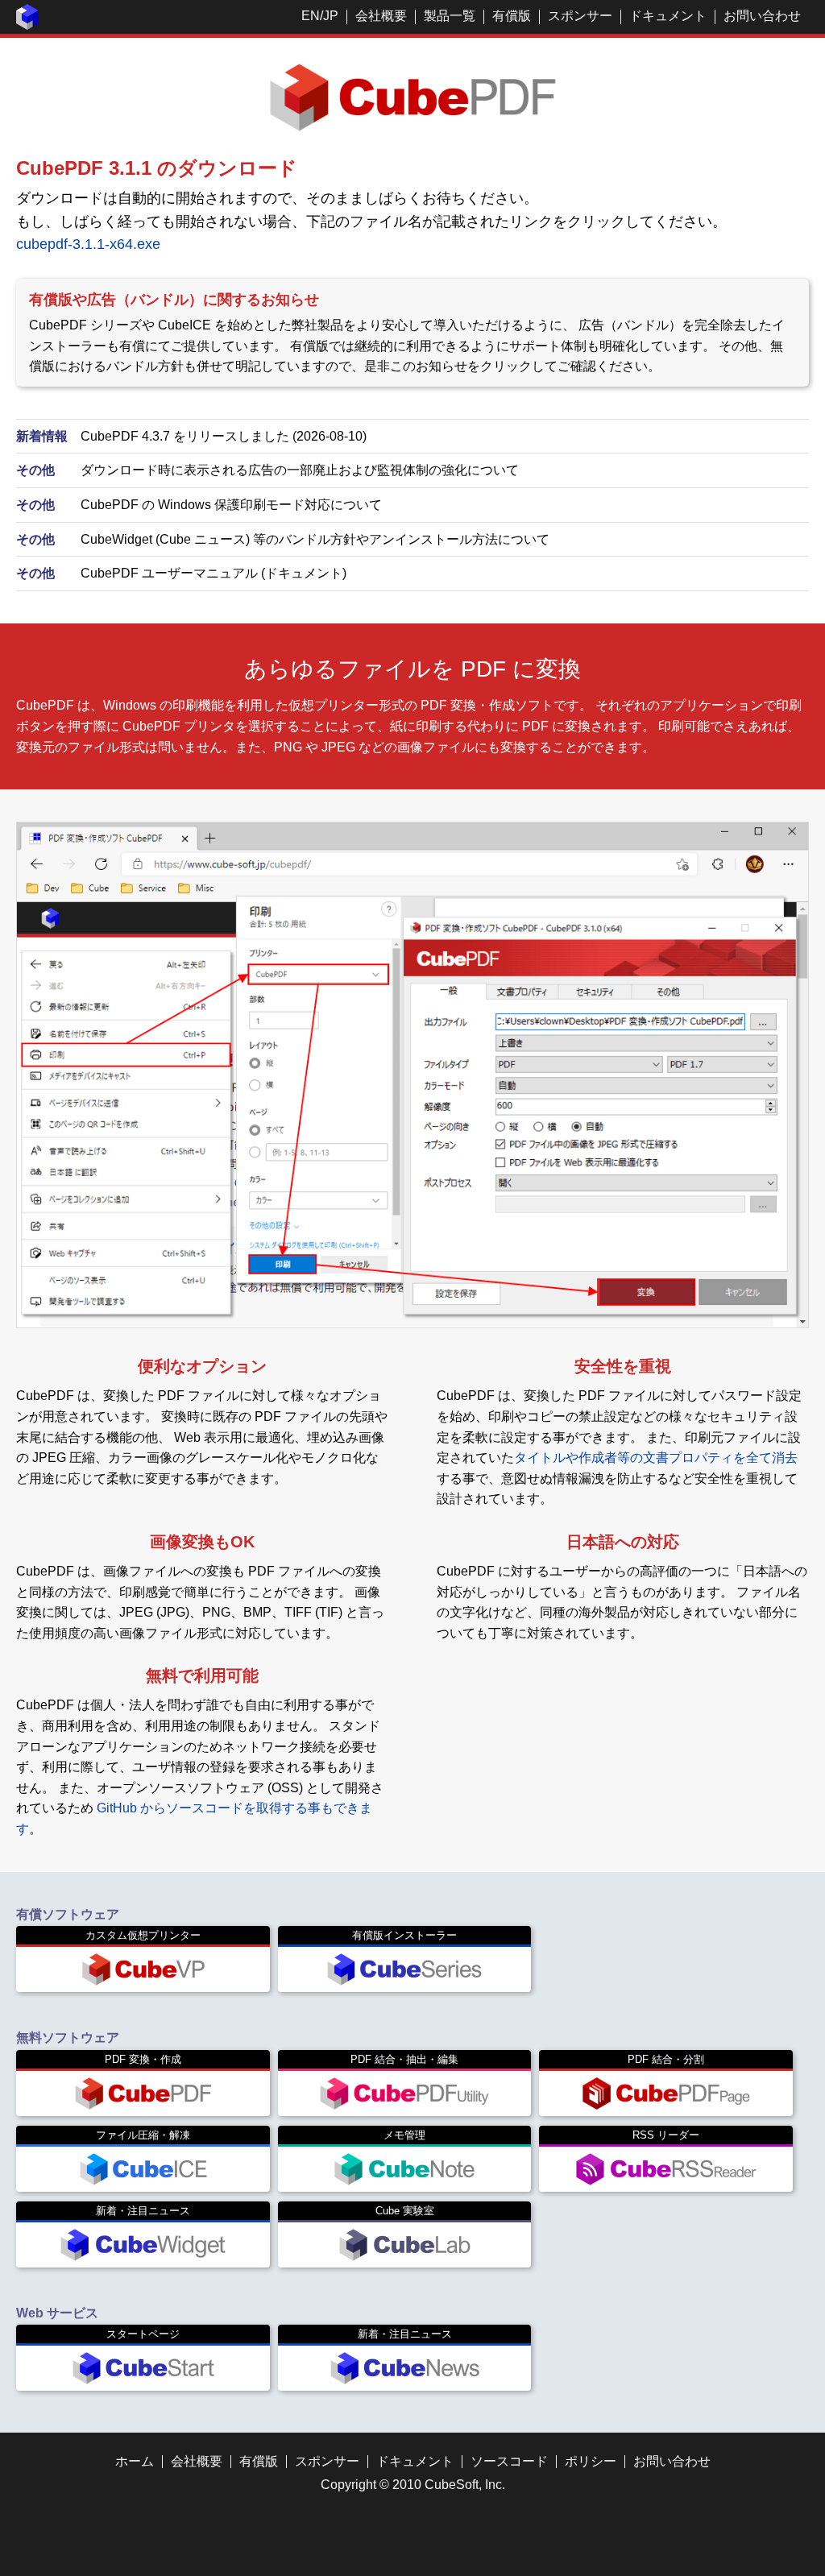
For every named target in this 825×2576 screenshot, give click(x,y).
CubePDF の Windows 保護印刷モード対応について (231, 505)
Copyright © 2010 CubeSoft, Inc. (413, 2485)
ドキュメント (668, 16)
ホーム (135, 2461)
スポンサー (580, 16)
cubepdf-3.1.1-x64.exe (88, 244)
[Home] (27, 25)
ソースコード (509, 2461)
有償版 (512, 16)
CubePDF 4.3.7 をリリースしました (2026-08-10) (224, 436)
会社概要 (381, 16)
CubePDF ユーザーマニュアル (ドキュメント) (214, 573)
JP (331, 16)
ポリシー (591, 2461)
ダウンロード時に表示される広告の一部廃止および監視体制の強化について (300, 470)
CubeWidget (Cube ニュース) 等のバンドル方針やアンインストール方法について (315, 539)
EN (311, 16)
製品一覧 (450, 16)
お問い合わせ (762, 16)
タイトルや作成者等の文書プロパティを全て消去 (656, 1458)
